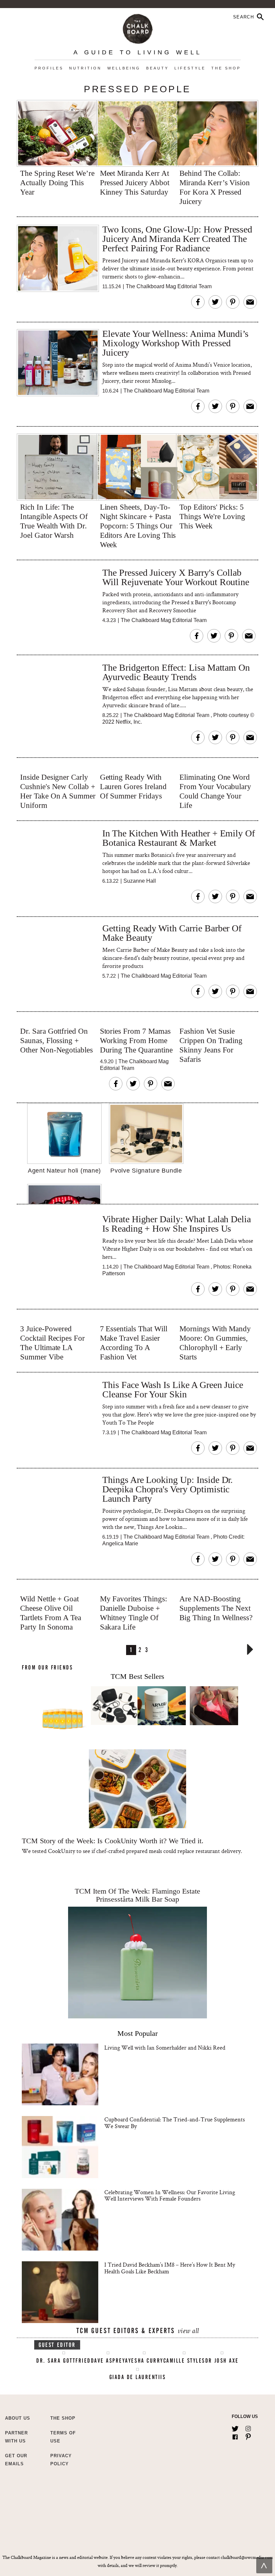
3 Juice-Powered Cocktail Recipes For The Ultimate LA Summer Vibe (52, 1343)
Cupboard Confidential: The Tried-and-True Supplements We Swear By (175, 2123)
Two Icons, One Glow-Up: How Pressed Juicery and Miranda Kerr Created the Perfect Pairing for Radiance (177, 239)
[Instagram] (248, 2427)
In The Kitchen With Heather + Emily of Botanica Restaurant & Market (179, 838)
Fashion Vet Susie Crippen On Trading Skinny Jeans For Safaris (211, 1045)
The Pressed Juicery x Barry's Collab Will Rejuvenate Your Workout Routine (176, 578)
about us (18, 2418)
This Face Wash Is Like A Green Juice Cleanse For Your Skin (173, 1390)
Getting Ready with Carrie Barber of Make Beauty (172, 933)
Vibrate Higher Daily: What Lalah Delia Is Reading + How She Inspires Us (177, 1224)
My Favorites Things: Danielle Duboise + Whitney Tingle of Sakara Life (133, 1613)
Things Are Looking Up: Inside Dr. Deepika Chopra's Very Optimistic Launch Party (168, 1489)
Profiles (49, 68)
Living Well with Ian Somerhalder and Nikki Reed (165, 2047)
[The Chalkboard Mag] (138, 27)
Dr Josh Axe (222, 2361)
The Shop (226, 68)
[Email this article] (250, 302)
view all (188, 2332)
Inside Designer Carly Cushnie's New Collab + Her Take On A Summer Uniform (58, 791)
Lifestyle (190, 68)
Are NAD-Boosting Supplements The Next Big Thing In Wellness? (216, 1608)
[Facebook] (235, 2435)
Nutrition (85, 68)
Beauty (157, 68)
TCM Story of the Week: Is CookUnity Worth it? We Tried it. (113, 1841)
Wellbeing (124, 68)
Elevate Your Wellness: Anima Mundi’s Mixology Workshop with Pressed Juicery (175, 343)
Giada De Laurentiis (138, 2377)
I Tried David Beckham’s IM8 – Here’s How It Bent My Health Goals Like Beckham (170, 2268)
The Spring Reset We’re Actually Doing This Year (57, 183)
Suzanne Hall (140, 881)
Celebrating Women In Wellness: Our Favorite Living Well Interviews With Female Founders (170, 2195)
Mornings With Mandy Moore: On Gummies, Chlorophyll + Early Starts (215, 1343)
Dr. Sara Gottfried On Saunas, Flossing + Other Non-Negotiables (57, 1041)
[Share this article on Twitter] (215, 302)
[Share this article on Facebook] (198, 302)
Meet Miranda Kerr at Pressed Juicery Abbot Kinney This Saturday (135, 183)
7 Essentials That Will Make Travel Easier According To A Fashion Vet (134, 1343)
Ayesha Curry (144, 2361)
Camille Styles (184, 2361)
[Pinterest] (248, 2435)
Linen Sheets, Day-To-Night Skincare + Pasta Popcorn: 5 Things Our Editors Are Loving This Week (138, 526)
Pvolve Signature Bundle (146, 1171)
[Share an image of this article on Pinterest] (233, 302)
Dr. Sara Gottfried (63, 2361)
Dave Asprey (108, 2361)
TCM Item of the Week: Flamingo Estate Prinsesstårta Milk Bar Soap (137, 1895)
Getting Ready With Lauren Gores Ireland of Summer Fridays (133, 787)
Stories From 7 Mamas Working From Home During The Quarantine (136, 1041)
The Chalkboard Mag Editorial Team (169, 286)
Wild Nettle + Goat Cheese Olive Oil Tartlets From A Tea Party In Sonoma (51, 1613)
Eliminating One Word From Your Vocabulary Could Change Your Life (215, 791)
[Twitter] (235, 2427)
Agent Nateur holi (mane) (64, 1171)
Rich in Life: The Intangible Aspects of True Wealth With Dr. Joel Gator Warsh (54, 521)
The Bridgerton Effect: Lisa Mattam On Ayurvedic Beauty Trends (176, 673)
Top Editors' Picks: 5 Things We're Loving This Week (212, 517)
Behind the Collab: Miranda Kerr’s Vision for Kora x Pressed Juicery (215, 187)
